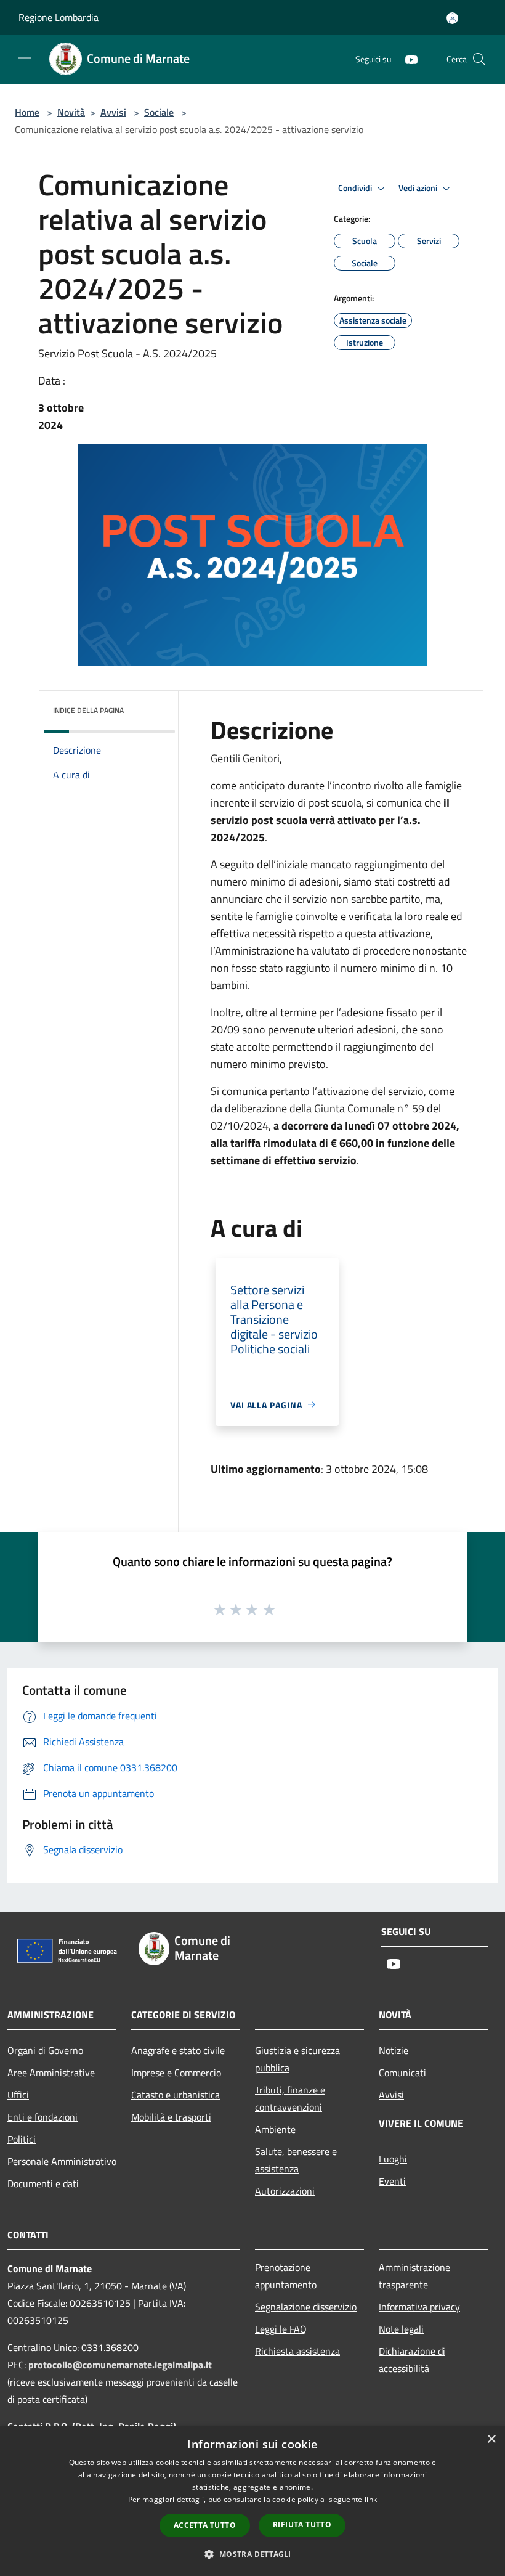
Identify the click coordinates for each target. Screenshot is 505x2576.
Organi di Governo (45, 2050)
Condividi (356, 188)
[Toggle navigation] (25, 58)
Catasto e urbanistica (176, 2095)
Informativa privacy (419, 2307)
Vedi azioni (419, 188)
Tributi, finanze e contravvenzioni (290, 2098)
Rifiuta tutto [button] (302, 2525)
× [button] (491, 2439)
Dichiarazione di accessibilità (412, 2360)
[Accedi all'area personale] (452, 18)
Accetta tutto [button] (205, 2525)
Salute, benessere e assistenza (296, 2160)
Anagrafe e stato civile (178, 2050)
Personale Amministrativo (62, 2161)
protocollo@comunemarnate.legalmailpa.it (120, 2365)
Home (27, 112)
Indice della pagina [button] (88, 710)
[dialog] (252, 2501)
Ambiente (275, 2129)
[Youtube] (406, 59)
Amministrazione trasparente (414, 2276)
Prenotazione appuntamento (286, 2276)
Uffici (18, 2095)
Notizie (394, 2050)
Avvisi (113, 112)
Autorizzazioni (285, 2191)
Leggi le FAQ (281, 2329)
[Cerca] (479, 59)
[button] (252, 2554)
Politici (22, 2139)
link (371, 2499)
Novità (71, 112)
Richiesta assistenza (297, 2351)
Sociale (159, 112)
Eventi (392, 2181)
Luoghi (393, 2159)
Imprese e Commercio (176, 2073)
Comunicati (402, 2073)
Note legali (401, 2329)
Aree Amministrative (51, 2073)
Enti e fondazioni (42, 2117)
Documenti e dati (43, 2183)
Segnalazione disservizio (306, 2307)
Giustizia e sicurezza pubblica (297, 2059)
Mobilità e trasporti (171, 2117)
